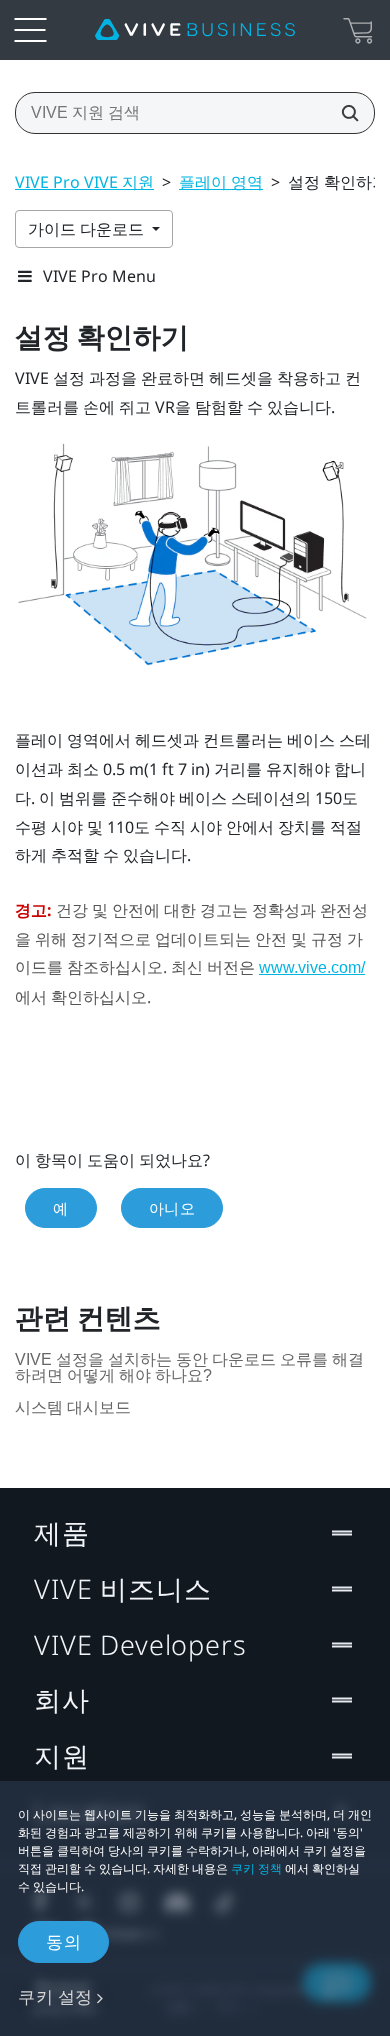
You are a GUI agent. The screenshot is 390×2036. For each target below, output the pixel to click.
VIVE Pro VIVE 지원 (84, 182)
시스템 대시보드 (73, 1407)
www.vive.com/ (312, 967)
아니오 (172, 1208)
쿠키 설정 (55, 1996)
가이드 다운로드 (88, 229)
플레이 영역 (221, 182)
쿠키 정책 (256, 1868)
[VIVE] (195, 30)
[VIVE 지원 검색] (344, 113)
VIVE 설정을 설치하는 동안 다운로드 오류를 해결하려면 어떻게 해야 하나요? (189, 1367)
